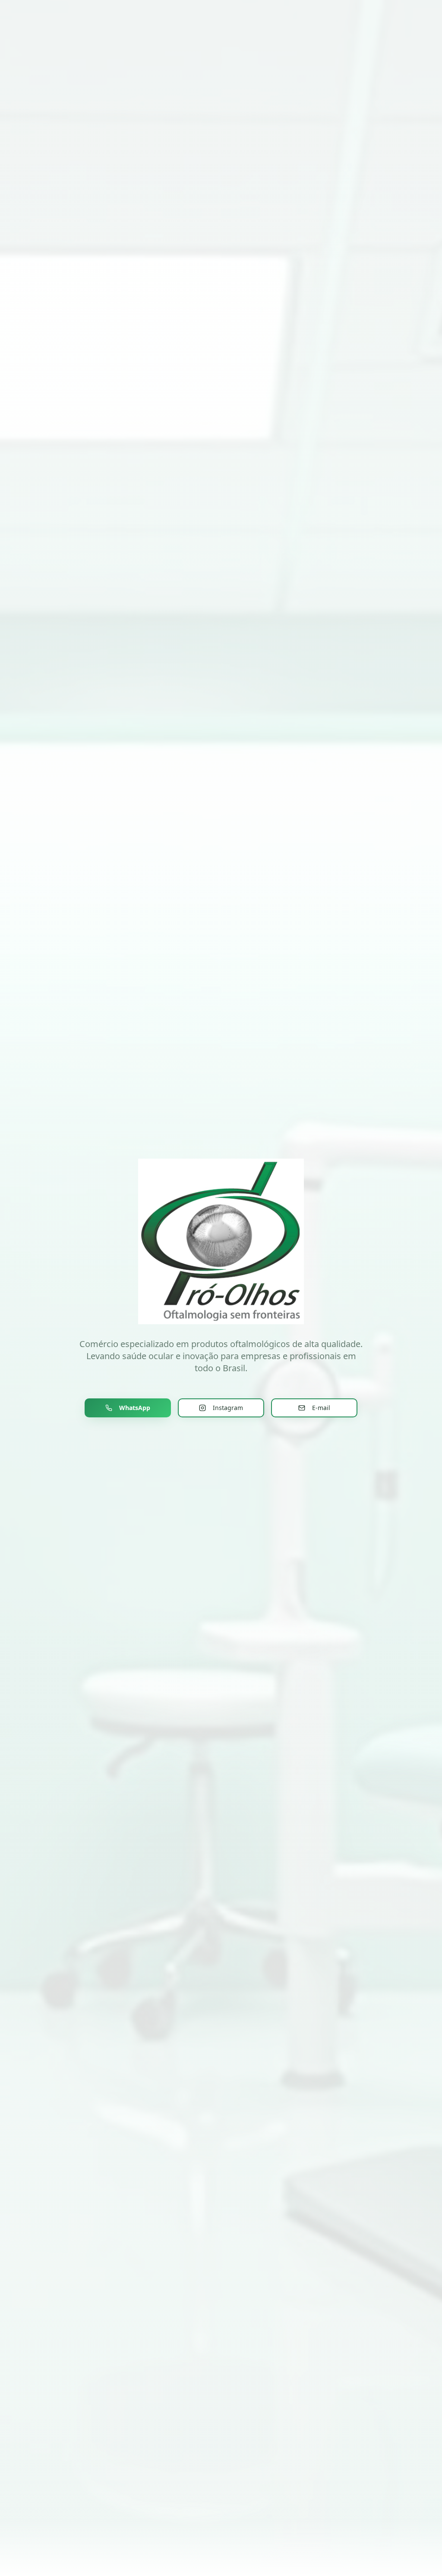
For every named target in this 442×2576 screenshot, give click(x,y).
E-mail (321, 1408)
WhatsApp (135, 1408)
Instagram (228, 1408)
